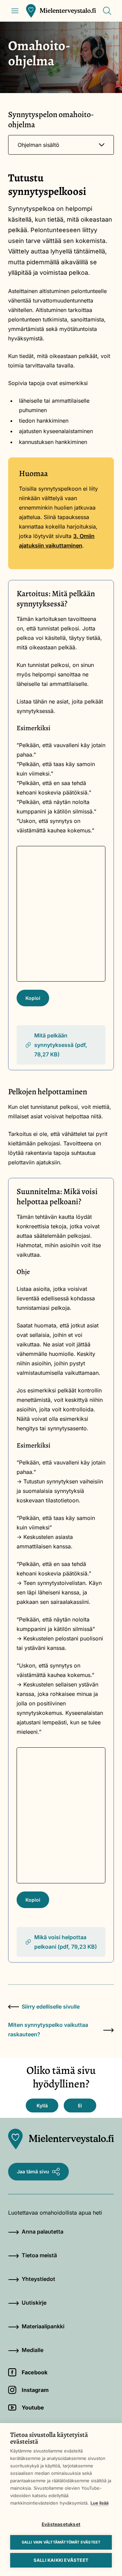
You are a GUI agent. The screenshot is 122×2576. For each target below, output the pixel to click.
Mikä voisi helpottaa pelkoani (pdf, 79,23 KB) (66, 1942)
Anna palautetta (43, 2232)
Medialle (33, 2350)
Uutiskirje (34, 2303)
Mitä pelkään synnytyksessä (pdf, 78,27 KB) (61, 1045)
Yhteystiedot (38, 2279)
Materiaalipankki (43, 2326)
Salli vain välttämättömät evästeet (61, 2542)
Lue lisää (99, 2503)
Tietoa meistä (39, 2255)
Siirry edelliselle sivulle (51, 2007)
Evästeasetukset (61, 2524)
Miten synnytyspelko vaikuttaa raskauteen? (48, 2030)
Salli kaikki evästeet (61, 2560)
